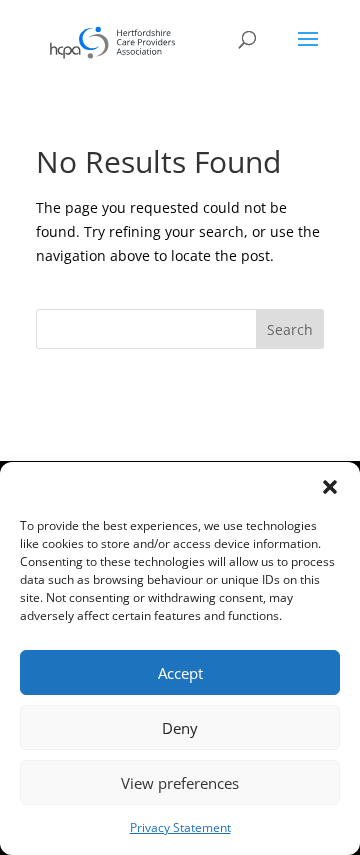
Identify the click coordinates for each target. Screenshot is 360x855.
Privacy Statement (180, 827)
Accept (180, 673)
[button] (330, 487)
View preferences (180, 783)
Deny (180, 728)
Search (290, 329)
